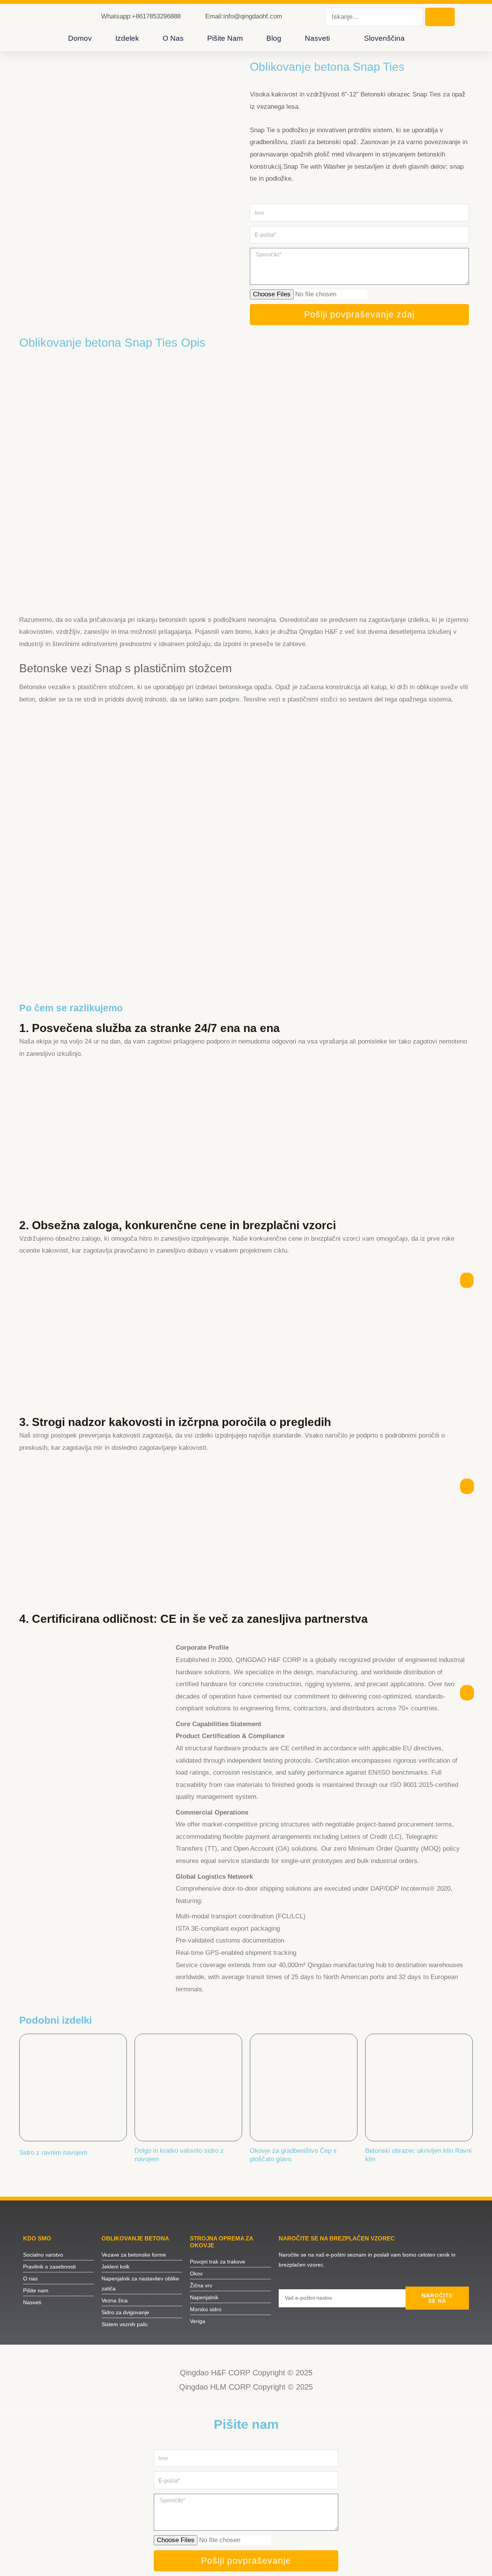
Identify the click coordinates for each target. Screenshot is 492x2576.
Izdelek (127, 38)
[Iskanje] (440, 17)
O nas (173, 38)
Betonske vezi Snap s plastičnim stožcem (125, 668)
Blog (274, 38)
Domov (80, 38)
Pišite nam (225, 38)
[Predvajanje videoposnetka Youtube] (246, 486)
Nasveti (317, 38)
